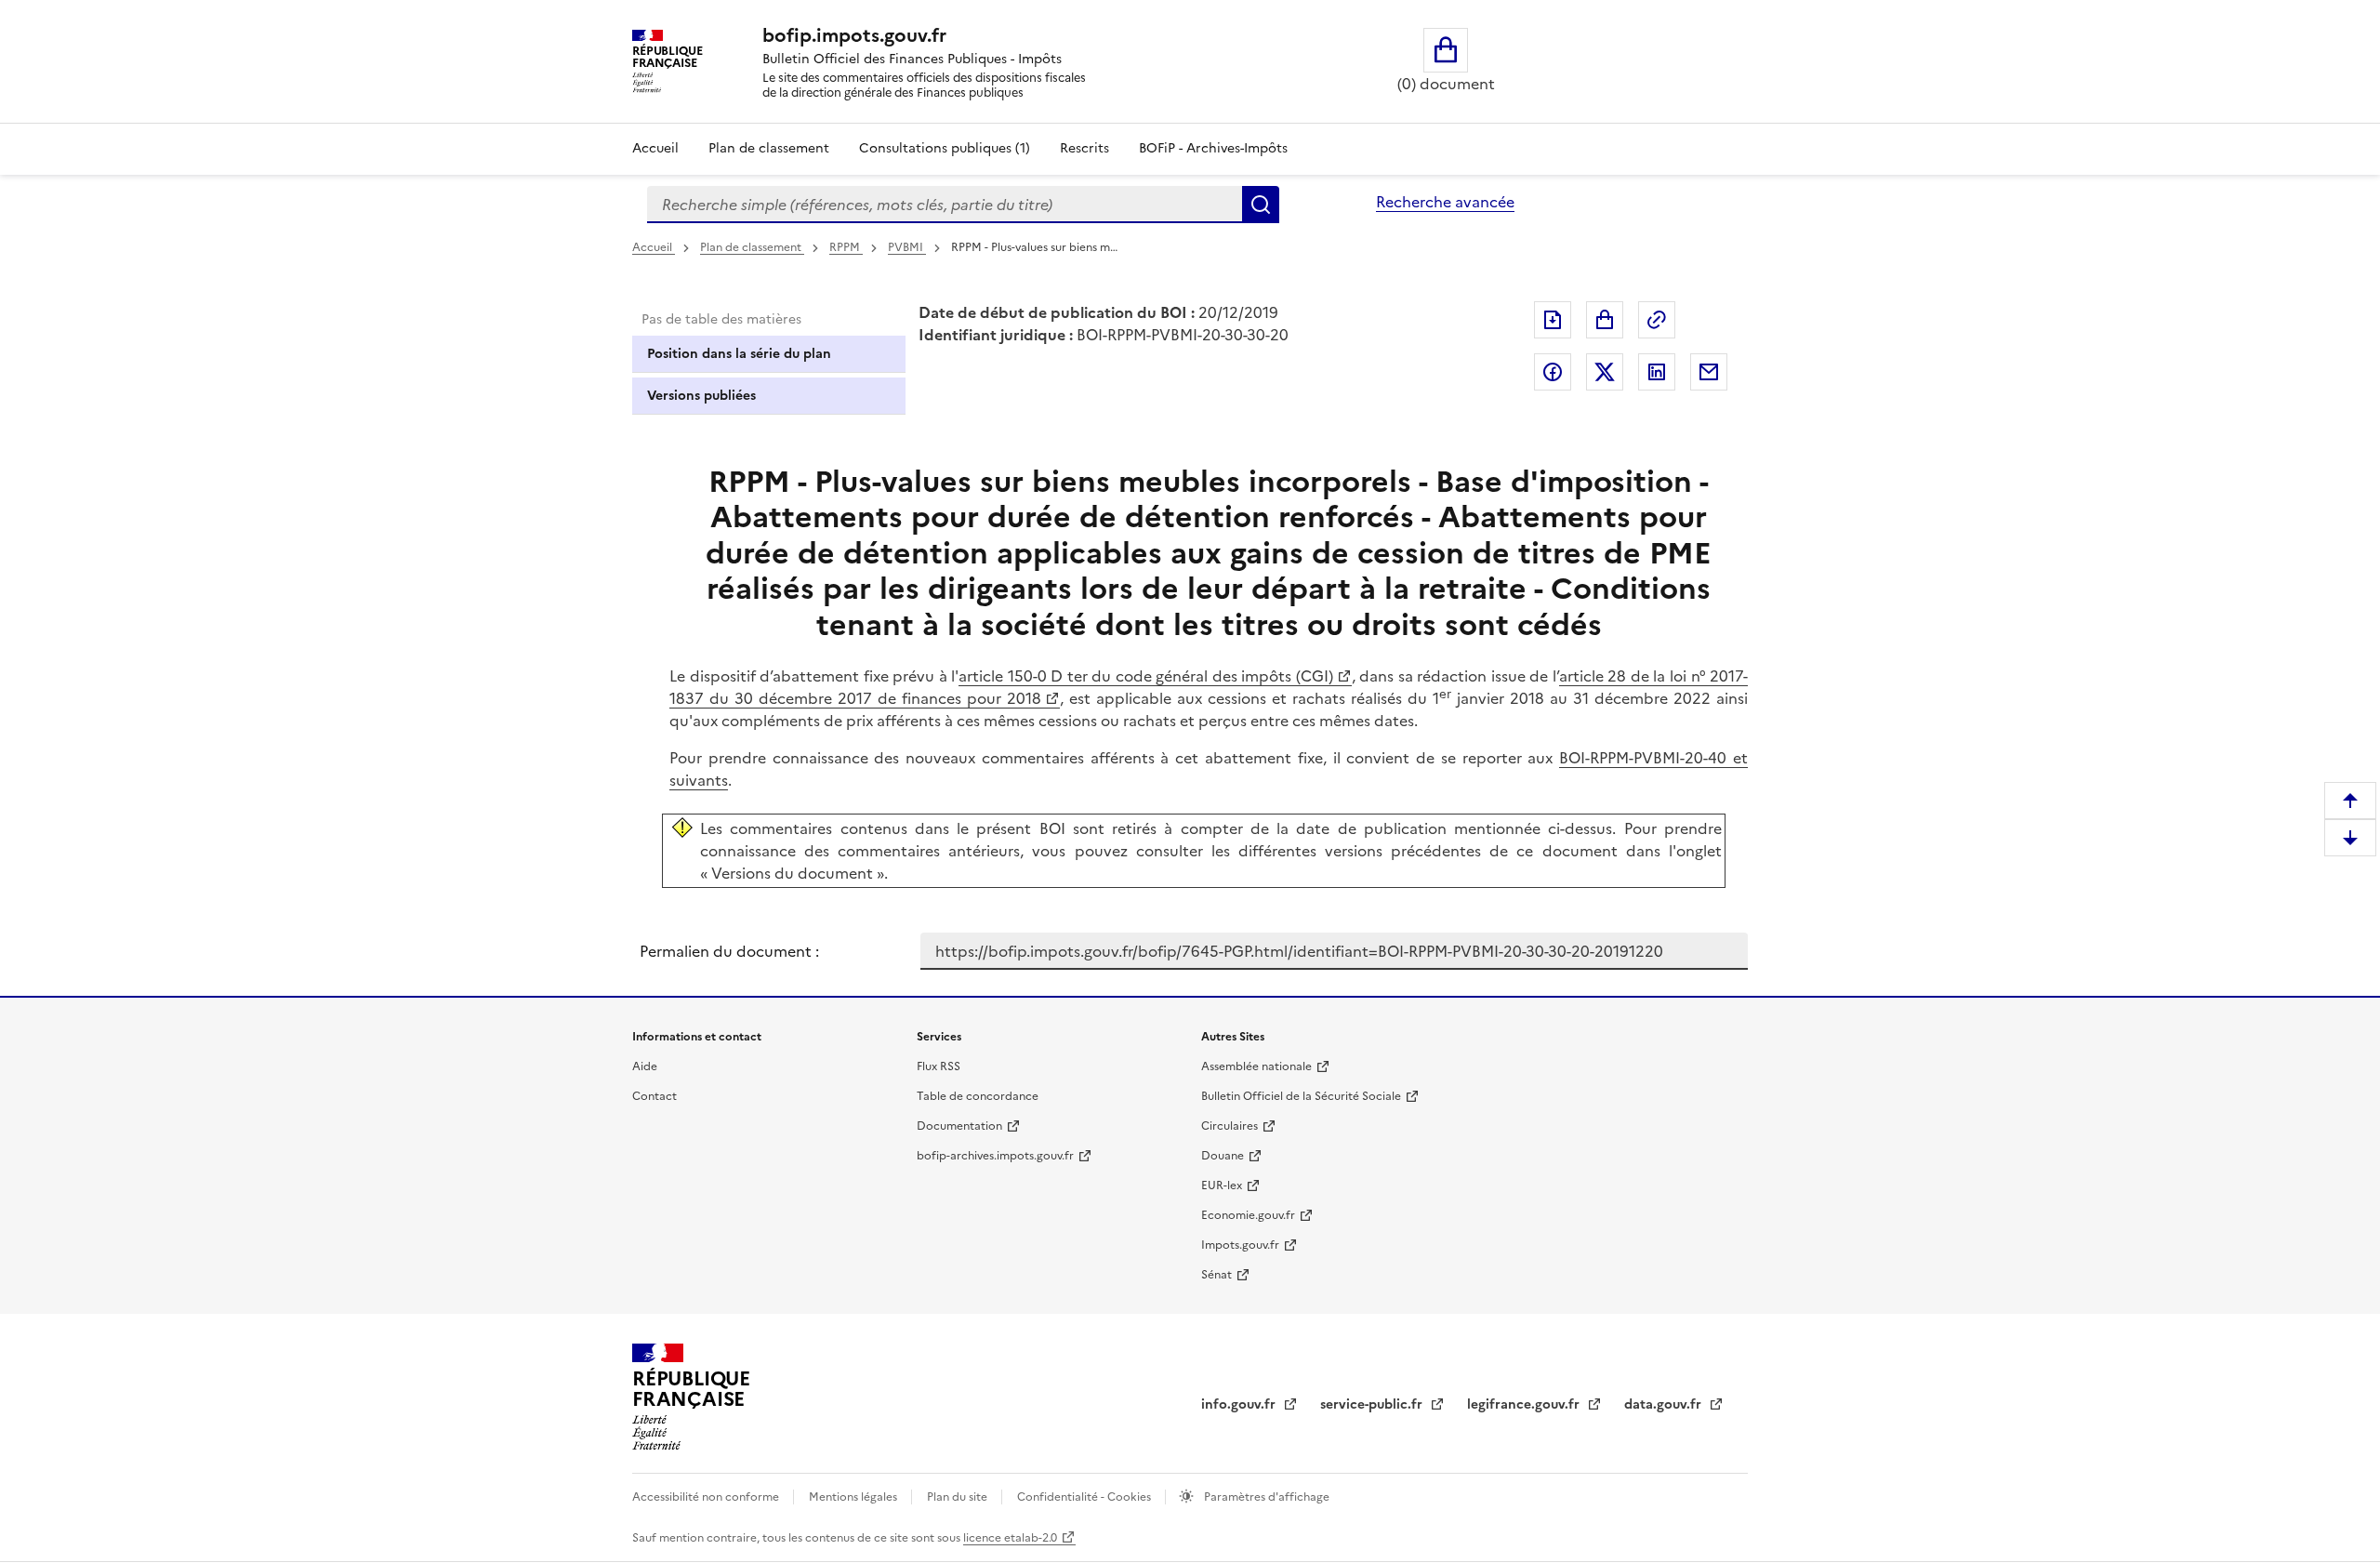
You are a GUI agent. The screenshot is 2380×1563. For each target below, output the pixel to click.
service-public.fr (1373, 1404)
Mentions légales (854, 1497)
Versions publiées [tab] (701, 396)
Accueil (655, 148)
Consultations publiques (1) (945, 148)
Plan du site (959, 1497)
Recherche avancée (1445, 202)
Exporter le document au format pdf (1553, 320)
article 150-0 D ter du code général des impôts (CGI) (1146, 676)
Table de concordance (978, 1096)
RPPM (846, 247)
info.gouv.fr (1240, 1404)
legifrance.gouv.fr (1525, 1404)
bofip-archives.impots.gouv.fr (995, 1156)
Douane (1223, 1156)
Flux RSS (939, 1066)
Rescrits (1084, 148)
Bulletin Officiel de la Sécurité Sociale (1301, 1096)
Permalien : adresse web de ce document (1657, 320)
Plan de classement (769, 148)
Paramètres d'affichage (1265, 1497)
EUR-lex (1222, 1185)
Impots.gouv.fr (1240, 1245)
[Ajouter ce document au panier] (1605, 320)
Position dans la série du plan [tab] (739, 354)
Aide (645, 1066)
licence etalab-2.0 (1010, 1538)
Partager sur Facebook (1553, 372)
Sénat (1216, 1275)
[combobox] (945, 205)
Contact (654, 1096)
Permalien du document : (729, 951)
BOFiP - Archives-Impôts (1213, 148)
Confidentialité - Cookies (1085, 1497)
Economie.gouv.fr (1248, 1215)
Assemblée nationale (1256, 1066)
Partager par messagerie (1709, 372)
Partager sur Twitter (1605, 372)
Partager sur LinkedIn (1657, 372)
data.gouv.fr (1665, 1404)
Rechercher (1261, 205)
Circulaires (1230, 1126)
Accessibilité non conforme (707, 1497)
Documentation (959, 1126)
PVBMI (907, 247)
